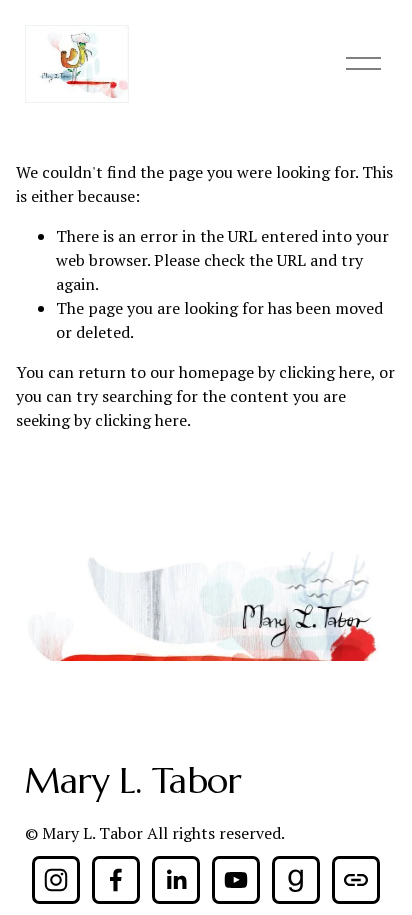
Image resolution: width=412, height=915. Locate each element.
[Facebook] (116, 880)
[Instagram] (56, 880)
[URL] (356, 880)
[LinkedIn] (176, 880)
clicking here (325, 372)
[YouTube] (236, 880)
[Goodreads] (296, 880)
